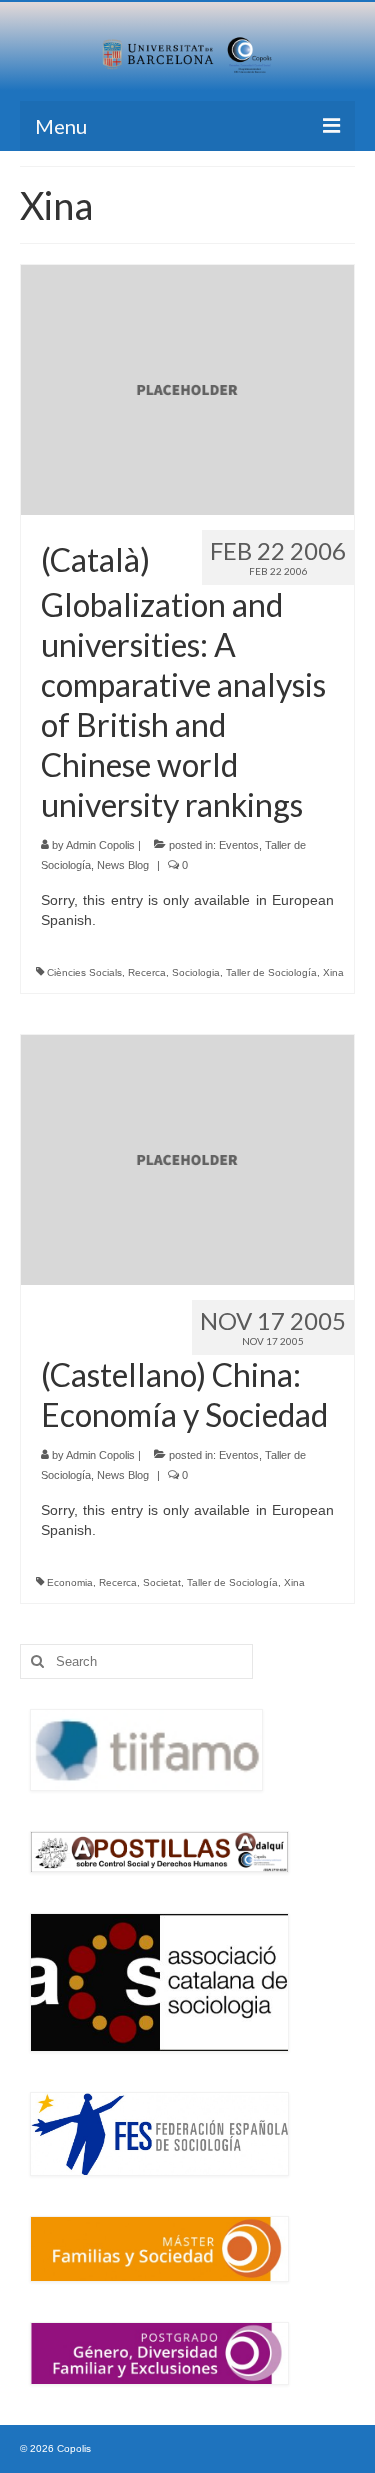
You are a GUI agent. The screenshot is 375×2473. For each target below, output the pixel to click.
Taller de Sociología (271, 972)
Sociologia (196, 972)
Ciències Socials (84, 972)
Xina (333, 972)
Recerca (147, 972)
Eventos (239, 845)
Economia (70, 1582)
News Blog (123, 865)
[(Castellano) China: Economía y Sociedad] (187, 1158)
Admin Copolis (100, 845)
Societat (162, 1582)
